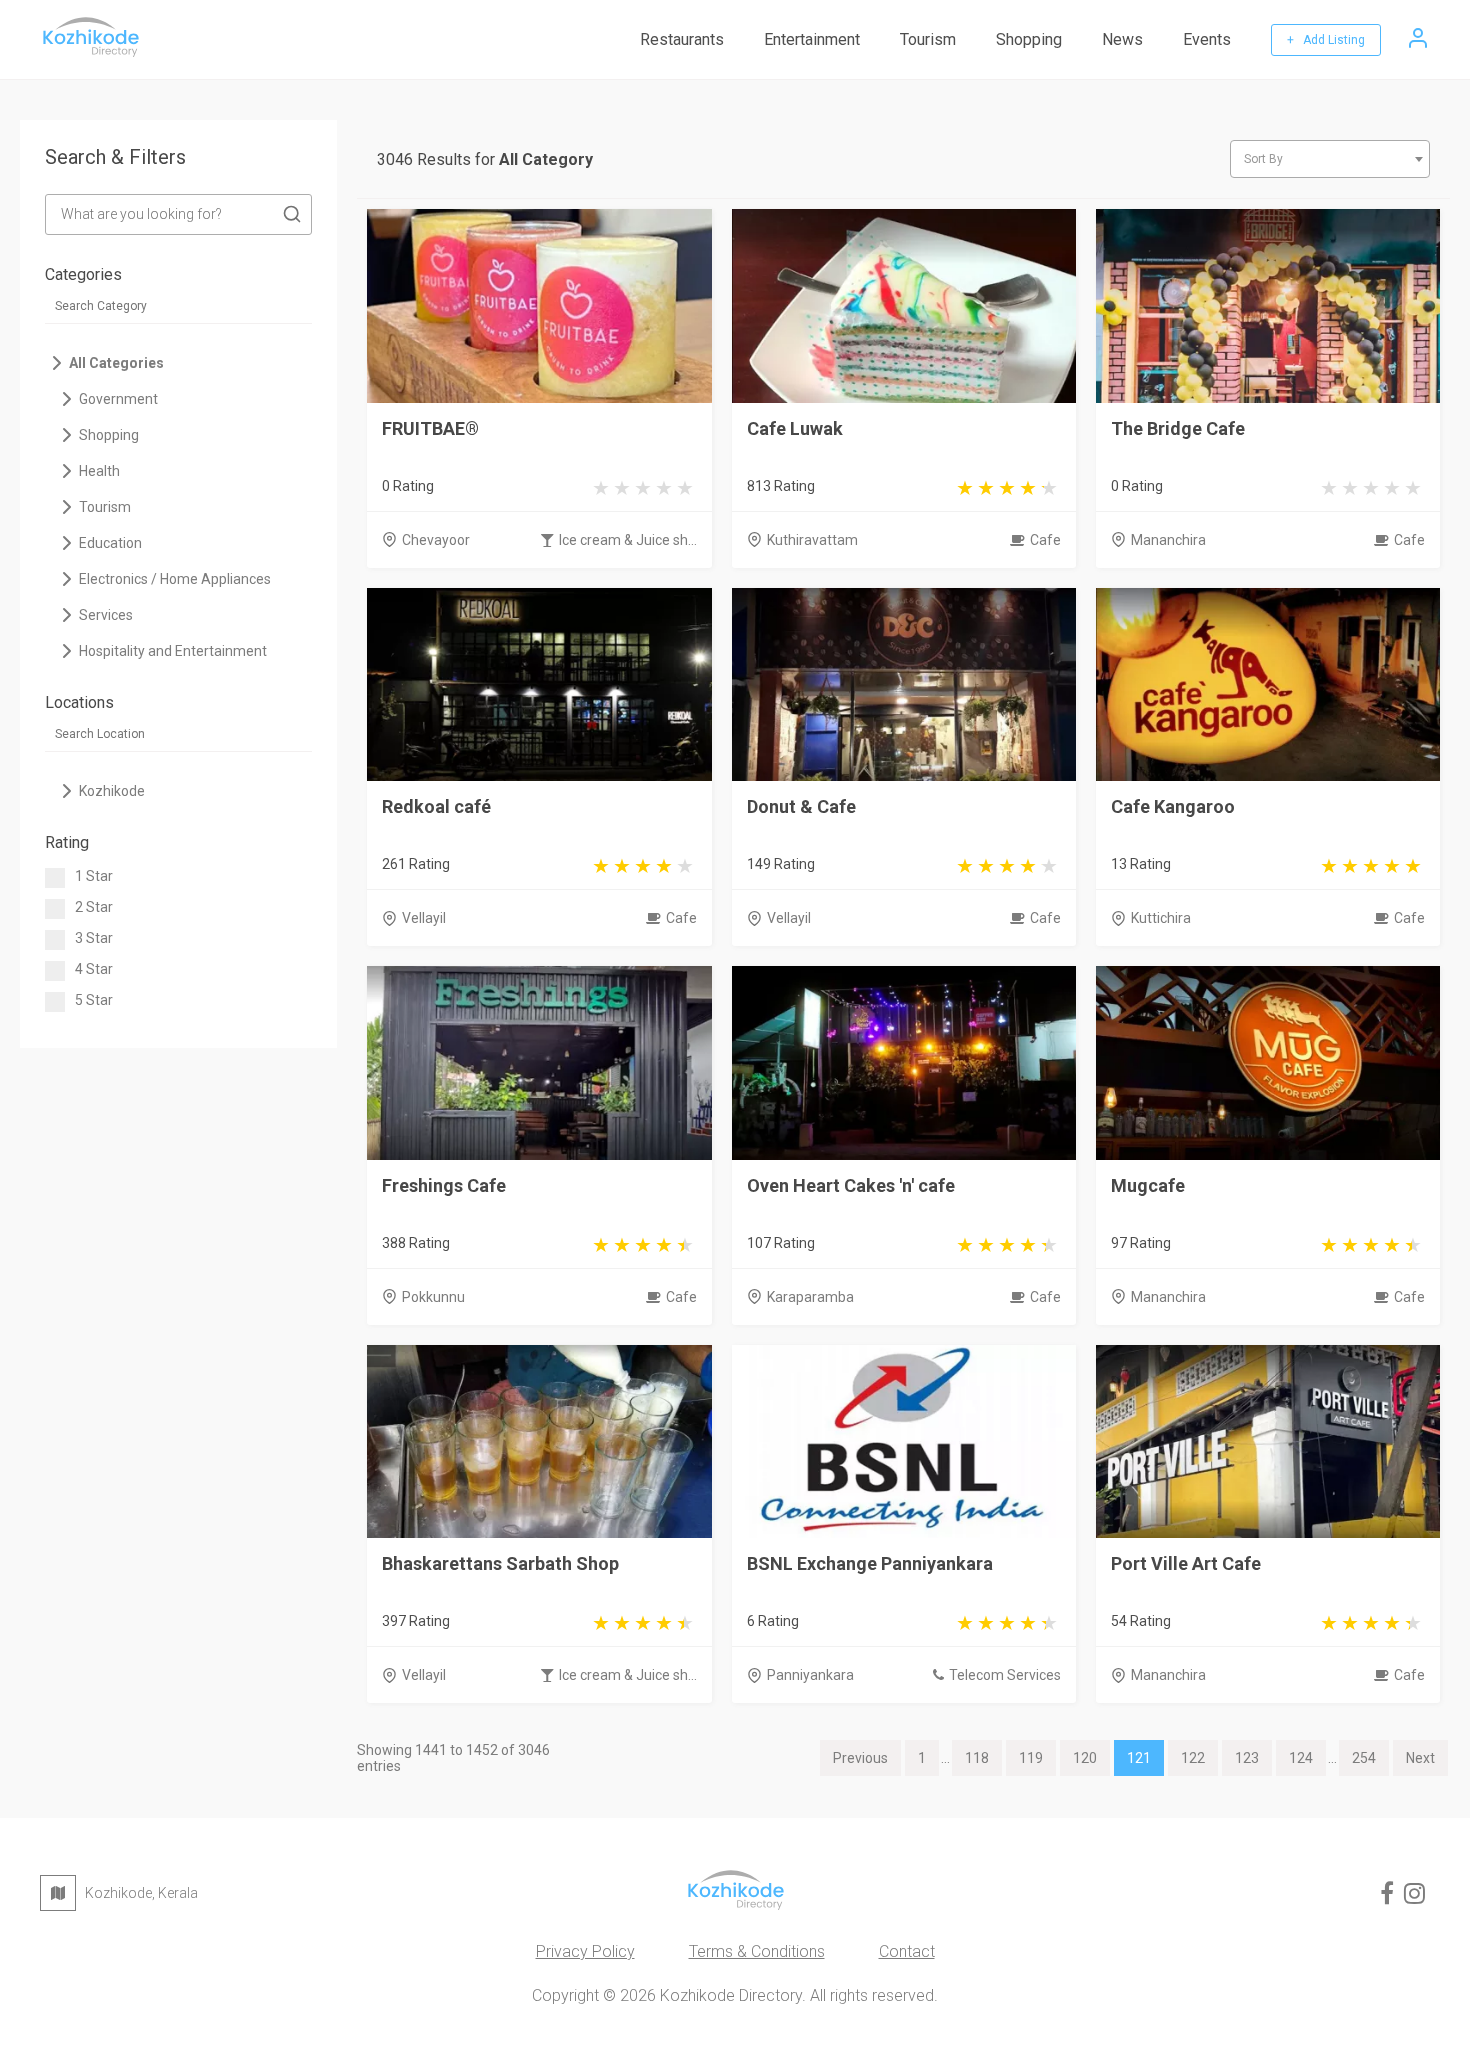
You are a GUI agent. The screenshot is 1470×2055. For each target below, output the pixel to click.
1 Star (94, 876)
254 (1364, 1758)
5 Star (94, 1000)
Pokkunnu (433, 1297)
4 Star (94, 969)
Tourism (928, 39)
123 (1247, 1758)
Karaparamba (810, 1297)
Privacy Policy (585, 1951)
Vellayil (424, 918)
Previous (860, 1758)
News (1122, 39)
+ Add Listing (1326, 40)
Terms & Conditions (757, 1951)
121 (1139, 1758)
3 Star (94, 938)
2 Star (94, 907)
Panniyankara (810, 1675)
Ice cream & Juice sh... (628, 540)
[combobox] (1330, 159)
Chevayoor (436, 540)
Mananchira (1168, 540)
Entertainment (812, 39)
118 (977, 1758)
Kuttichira (1161, 918)
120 (1085, 1758)
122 (1193, 1758)
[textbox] (1330, 159)
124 (1301, 1758)
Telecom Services (1005, 1675)
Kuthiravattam (812, 540)
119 (1031, 1758)
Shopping (1029, 39)
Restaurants (682, 39)
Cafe (1045, 540)
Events (1207, 39)
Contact (907, 1951)
